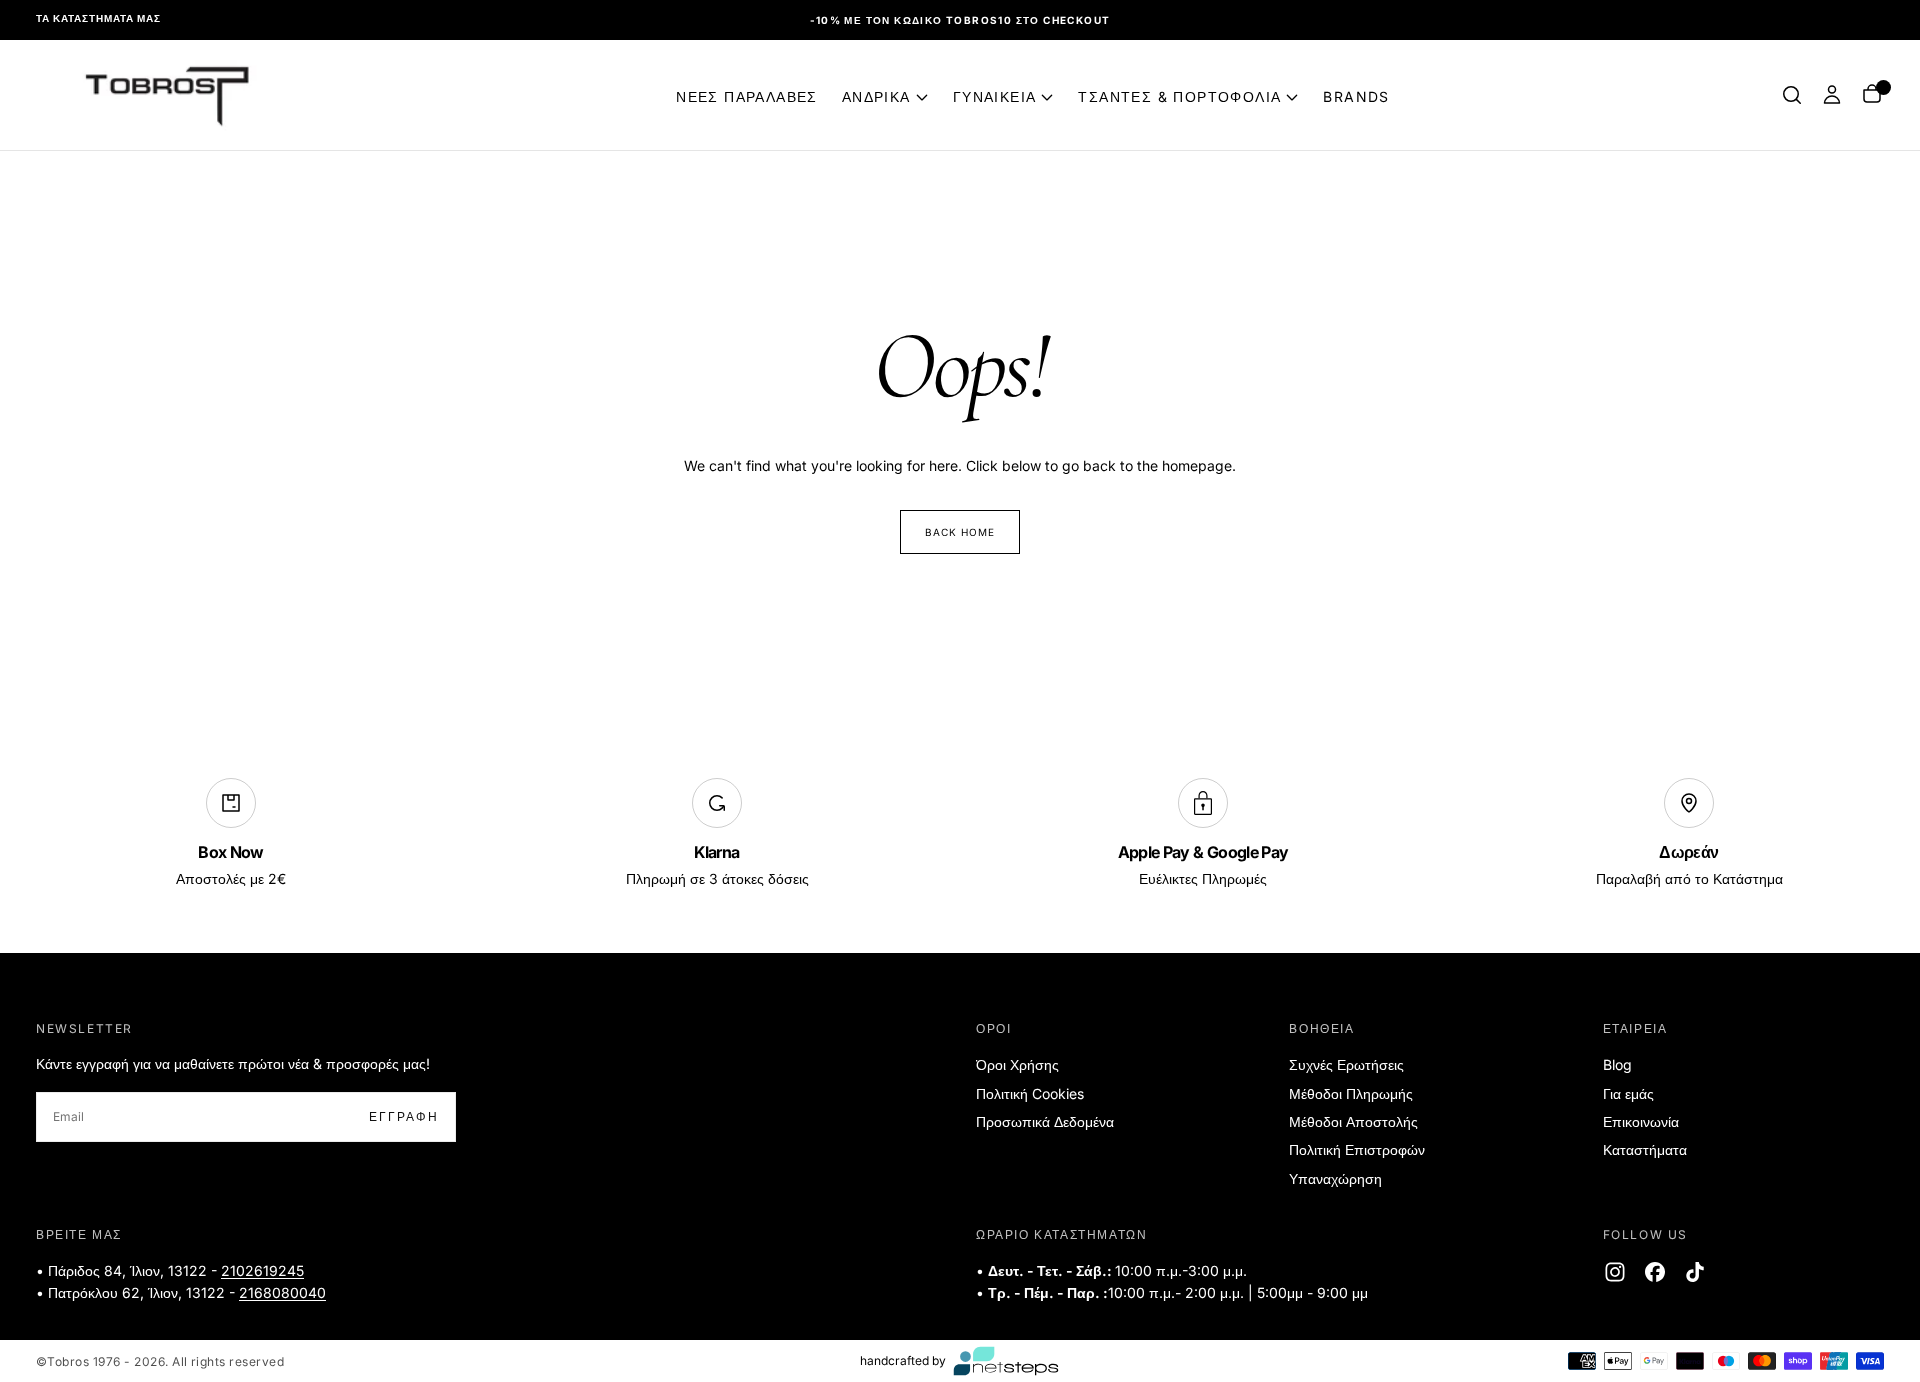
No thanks (960, 815)
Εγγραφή (1093, 754)
